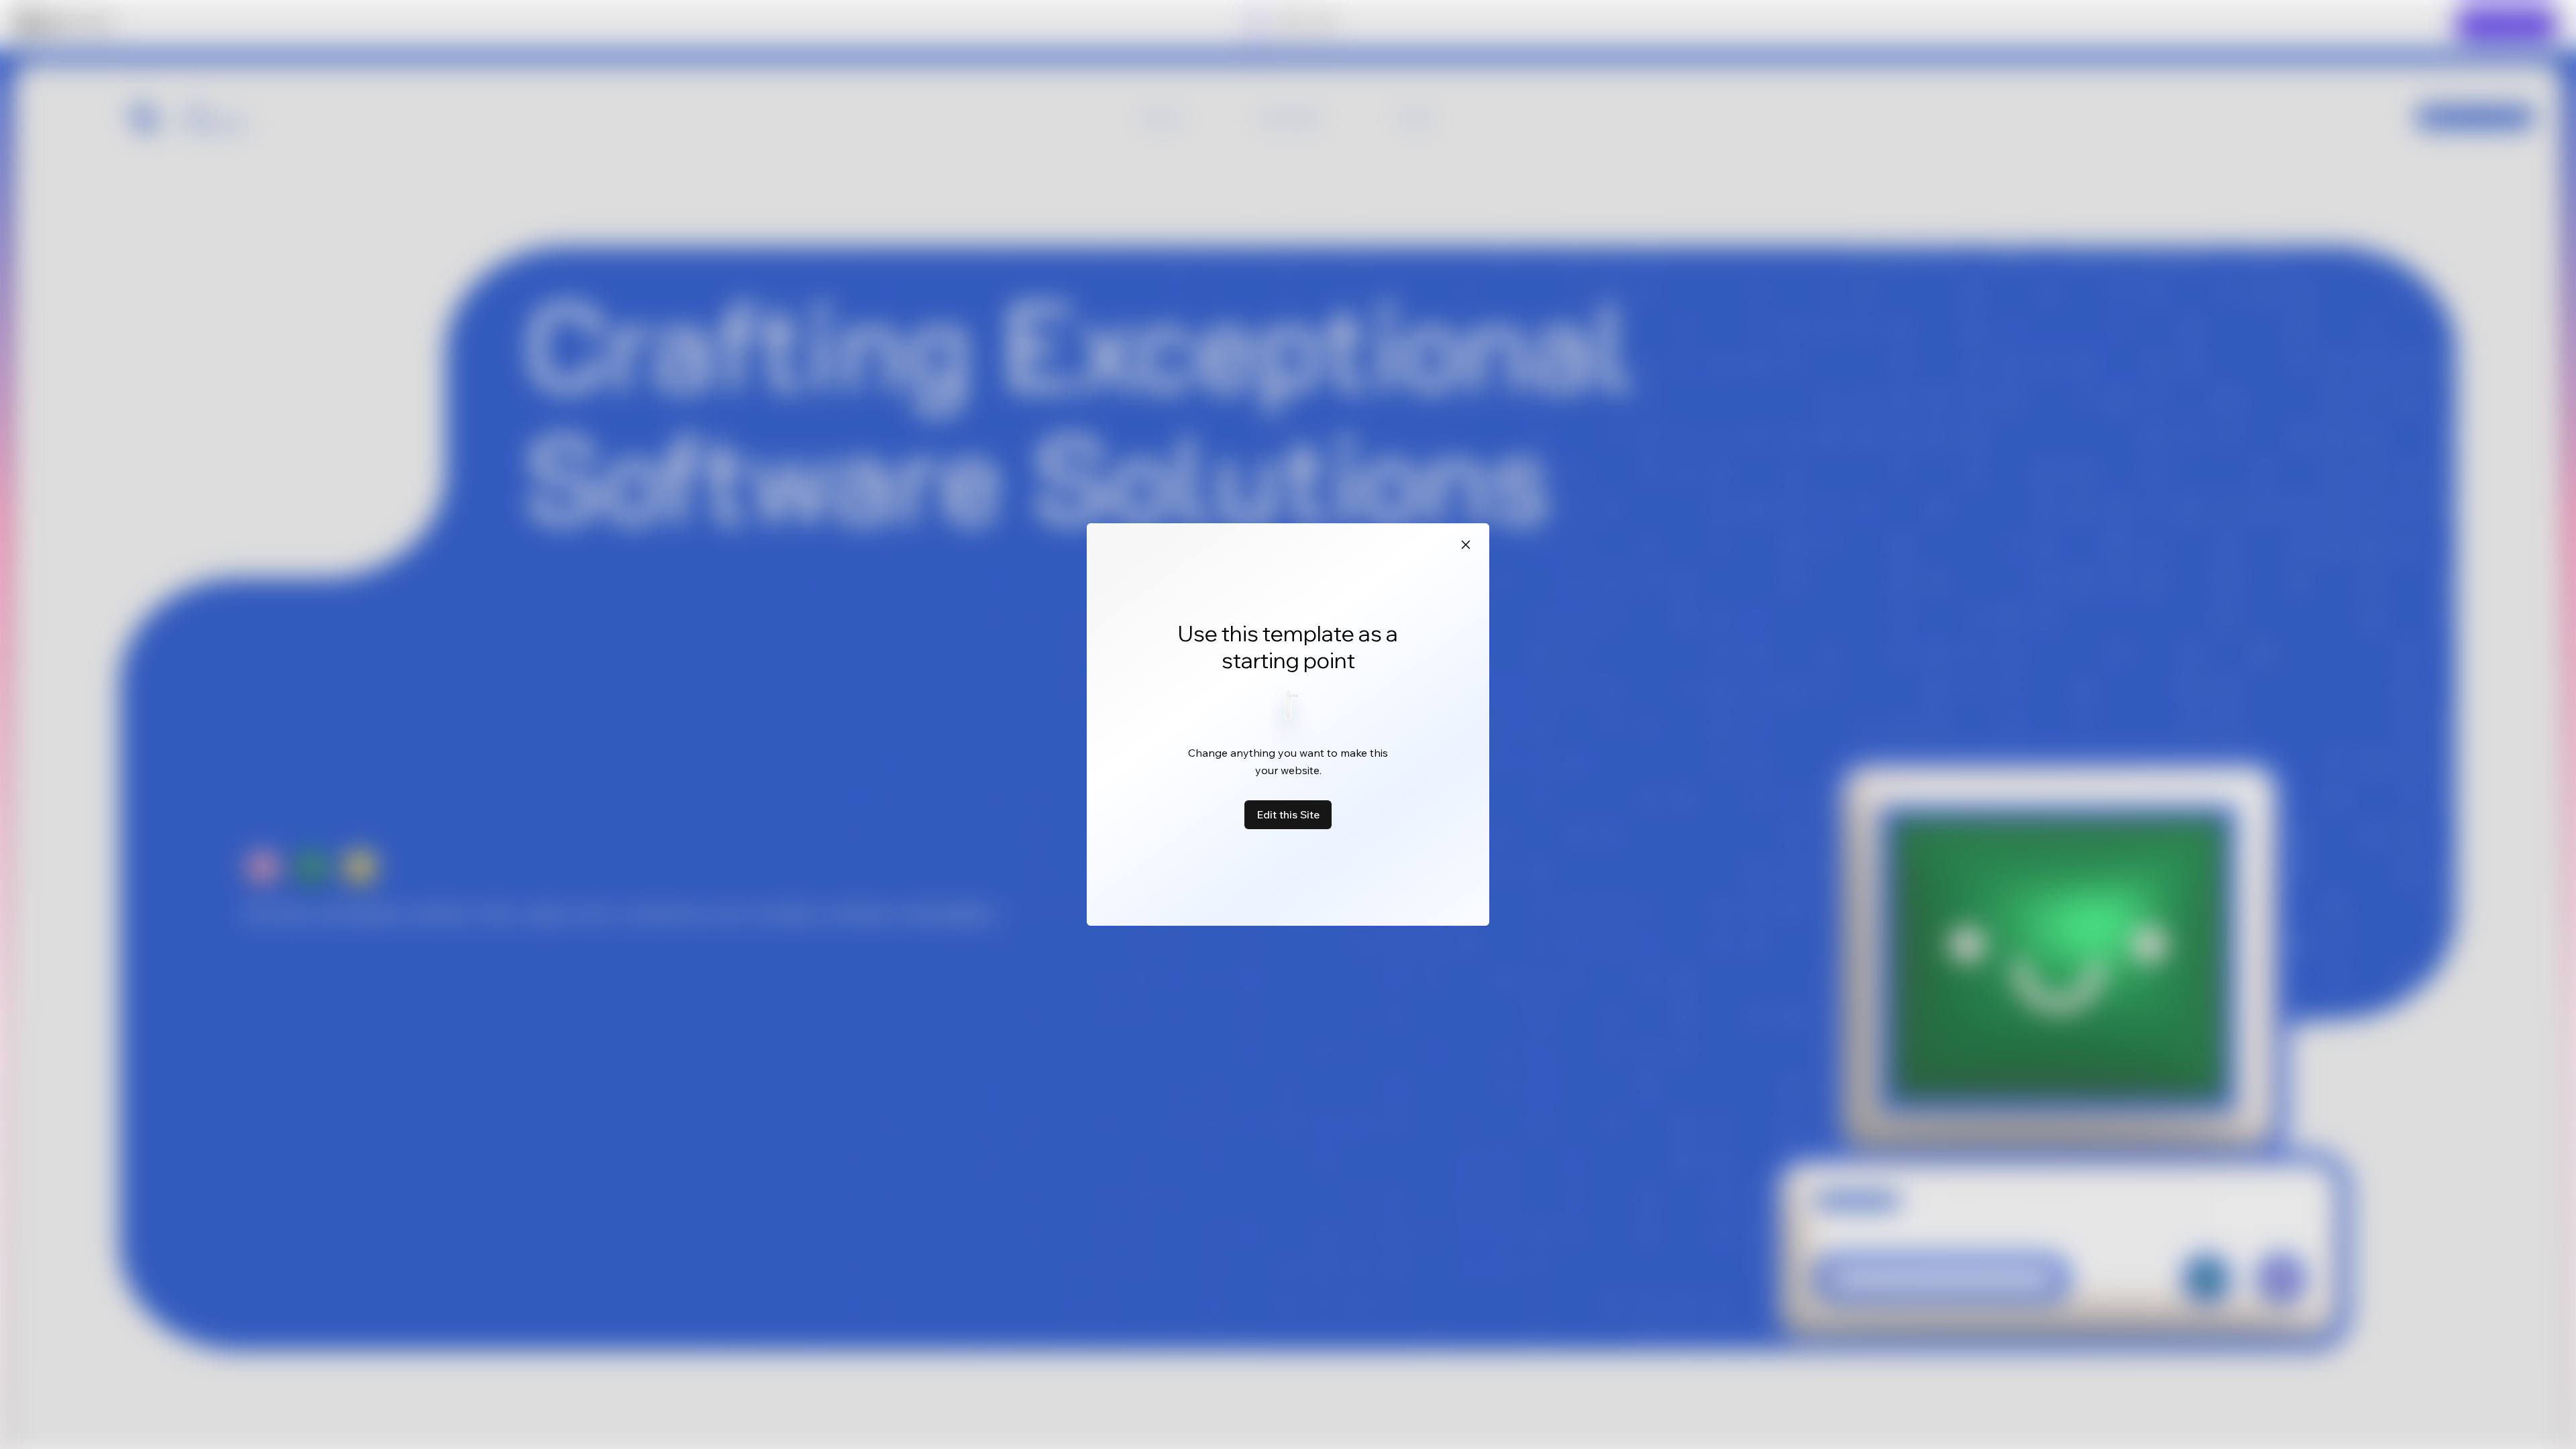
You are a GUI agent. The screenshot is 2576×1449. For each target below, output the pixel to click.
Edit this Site (1288, 814)
